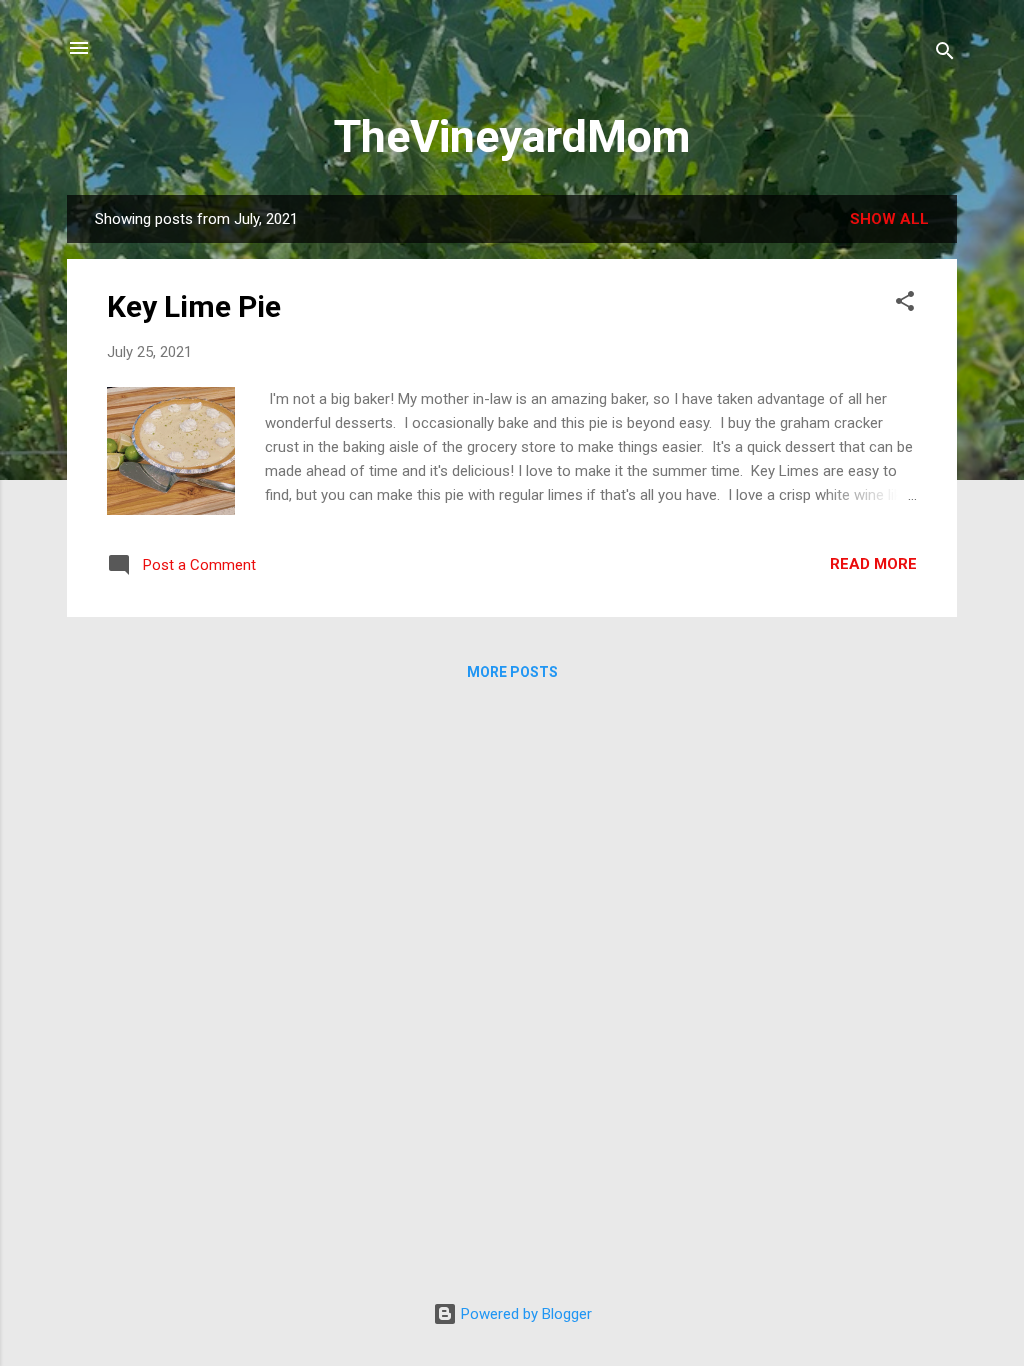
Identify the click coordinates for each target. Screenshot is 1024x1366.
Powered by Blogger (524, 1314)
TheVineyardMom (512, 136)
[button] (905, 304)
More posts (512, 672)
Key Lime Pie (194, 306)
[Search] (945, 54)
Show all (889, 219)
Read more (873, 564)
